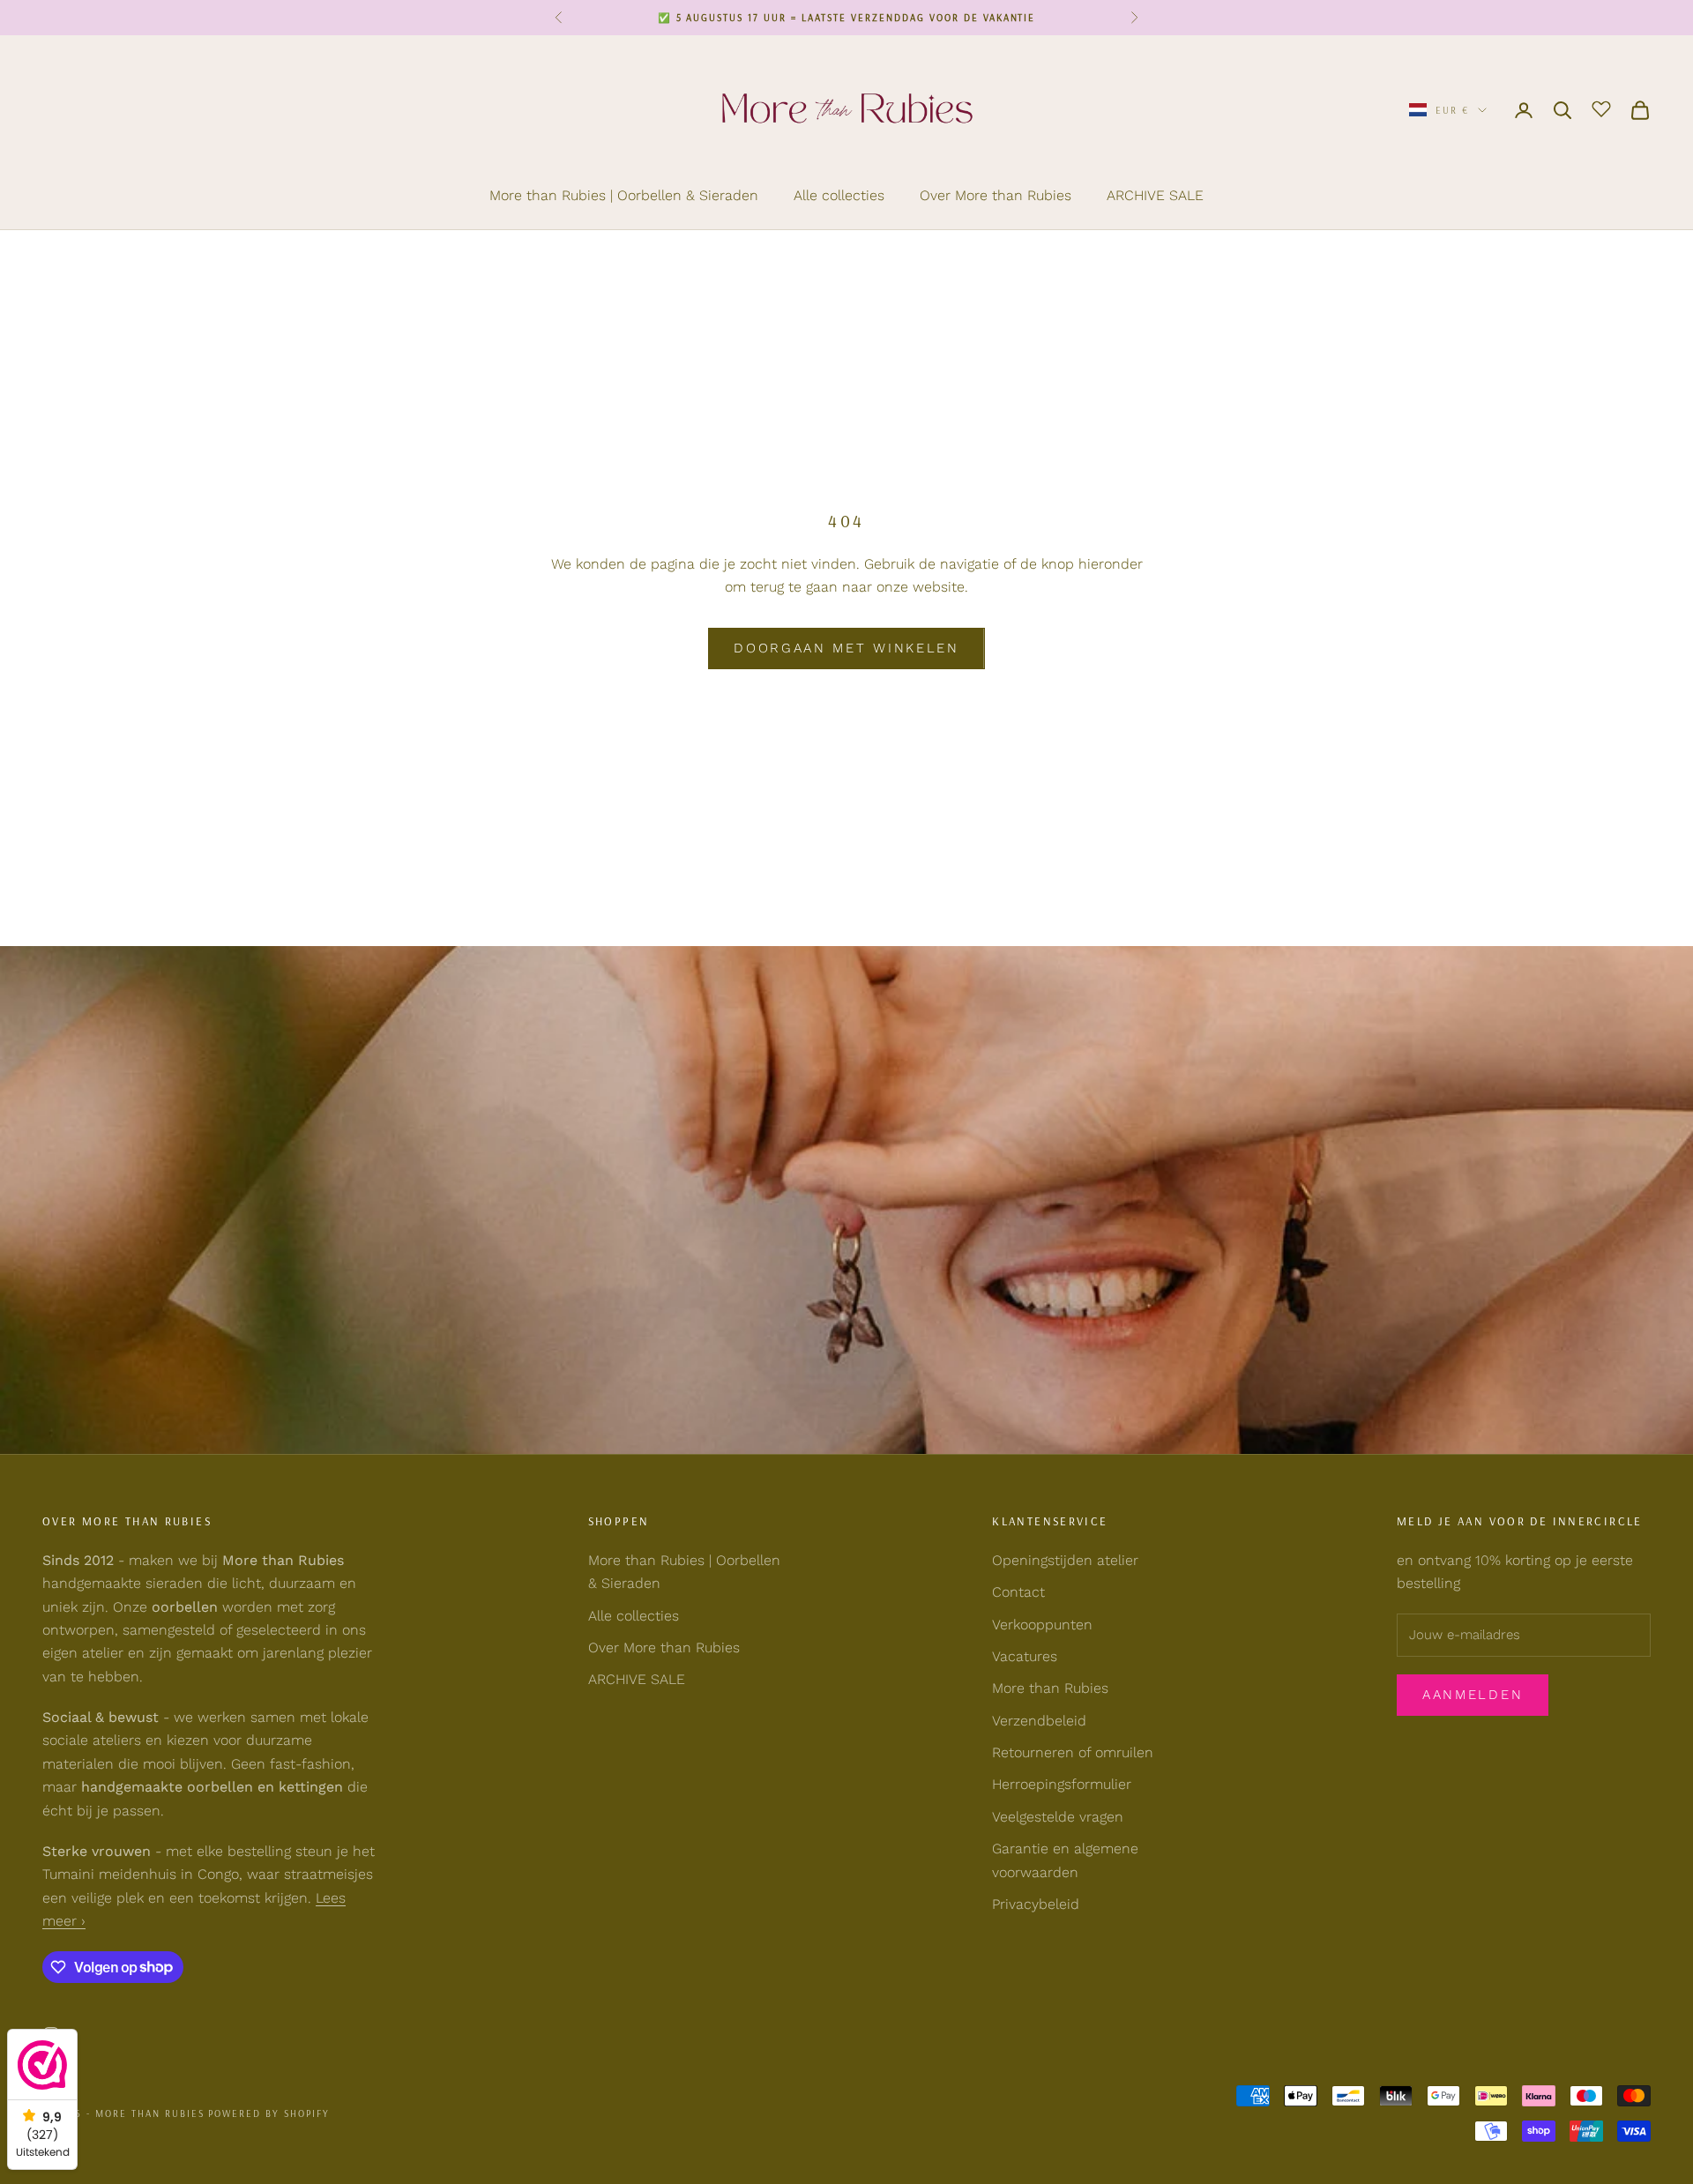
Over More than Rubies (996, 195)
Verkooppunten (1042, 1625)
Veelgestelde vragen (1058, 1817)
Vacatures (1025, 1656)
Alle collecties (839, 195)
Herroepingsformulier (1062, 1784)
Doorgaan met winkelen (846, 648)
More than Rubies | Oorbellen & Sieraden (624, 195)
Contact (1018, 1592)
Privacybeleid (1036, 1904)
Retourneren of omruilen (1073, 1752)
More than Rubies (1050, 1688)
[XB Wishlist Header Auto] (1601, 108)
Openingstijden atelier (1065, 1560)
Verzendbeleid (1039, 1721)
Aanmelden (1473, 1695)
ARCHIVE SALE (1155, 195)
